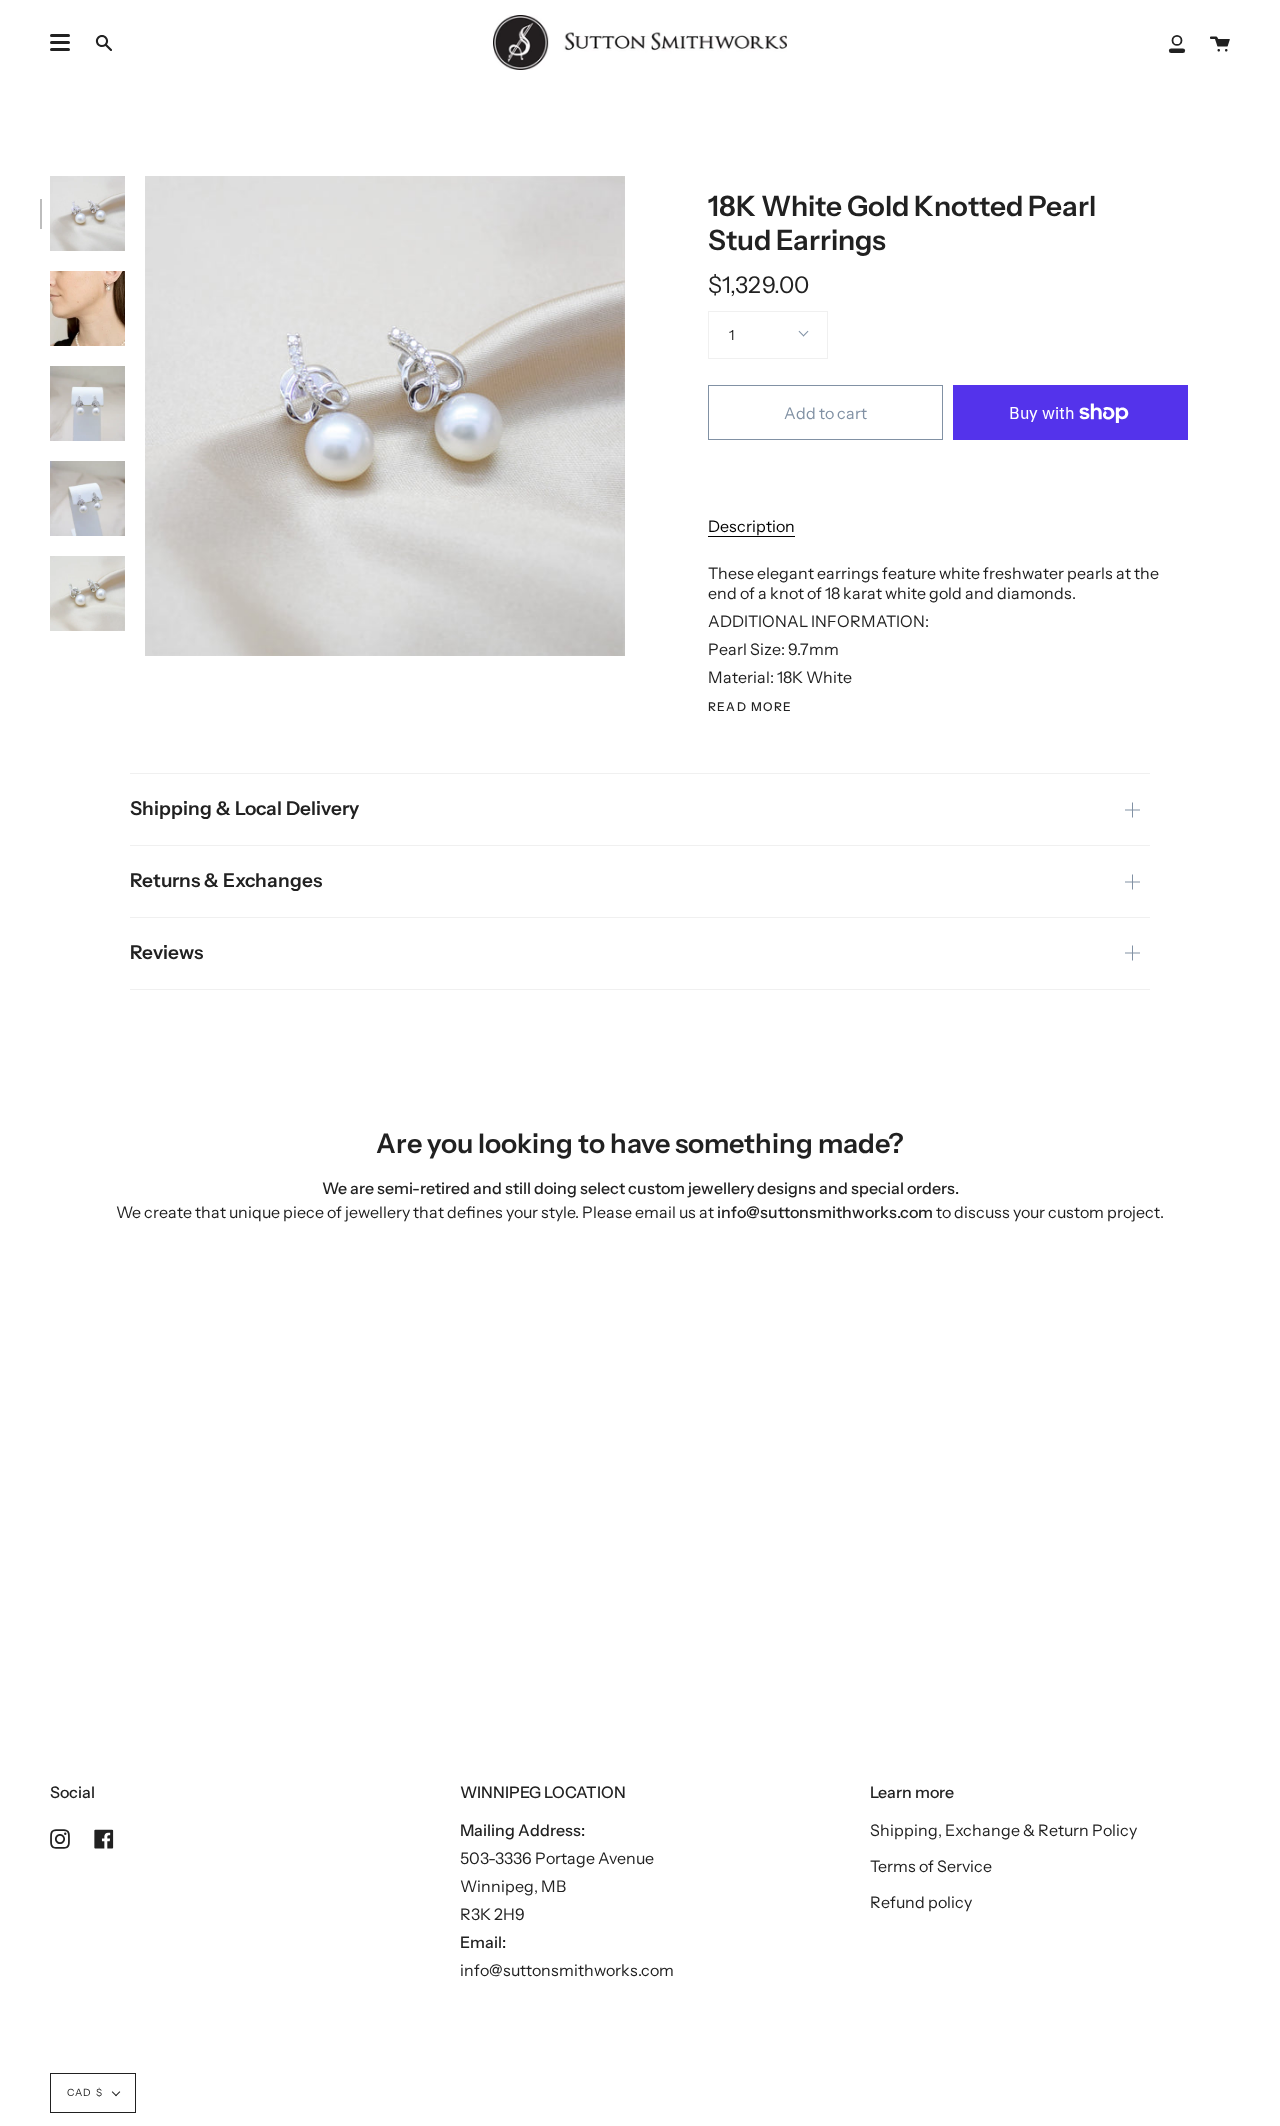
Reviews (166, 952)
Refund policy (921, 1902)
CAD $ (85, 2092)
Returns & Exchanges (226, 880)
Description (751, 526)
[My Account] (1177, 42)
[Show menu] (60, 43)
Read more (750, 707)
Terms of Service (931, 1866)
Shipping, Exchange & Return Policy (1003, 1830)
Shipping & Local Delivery (244, 808)
